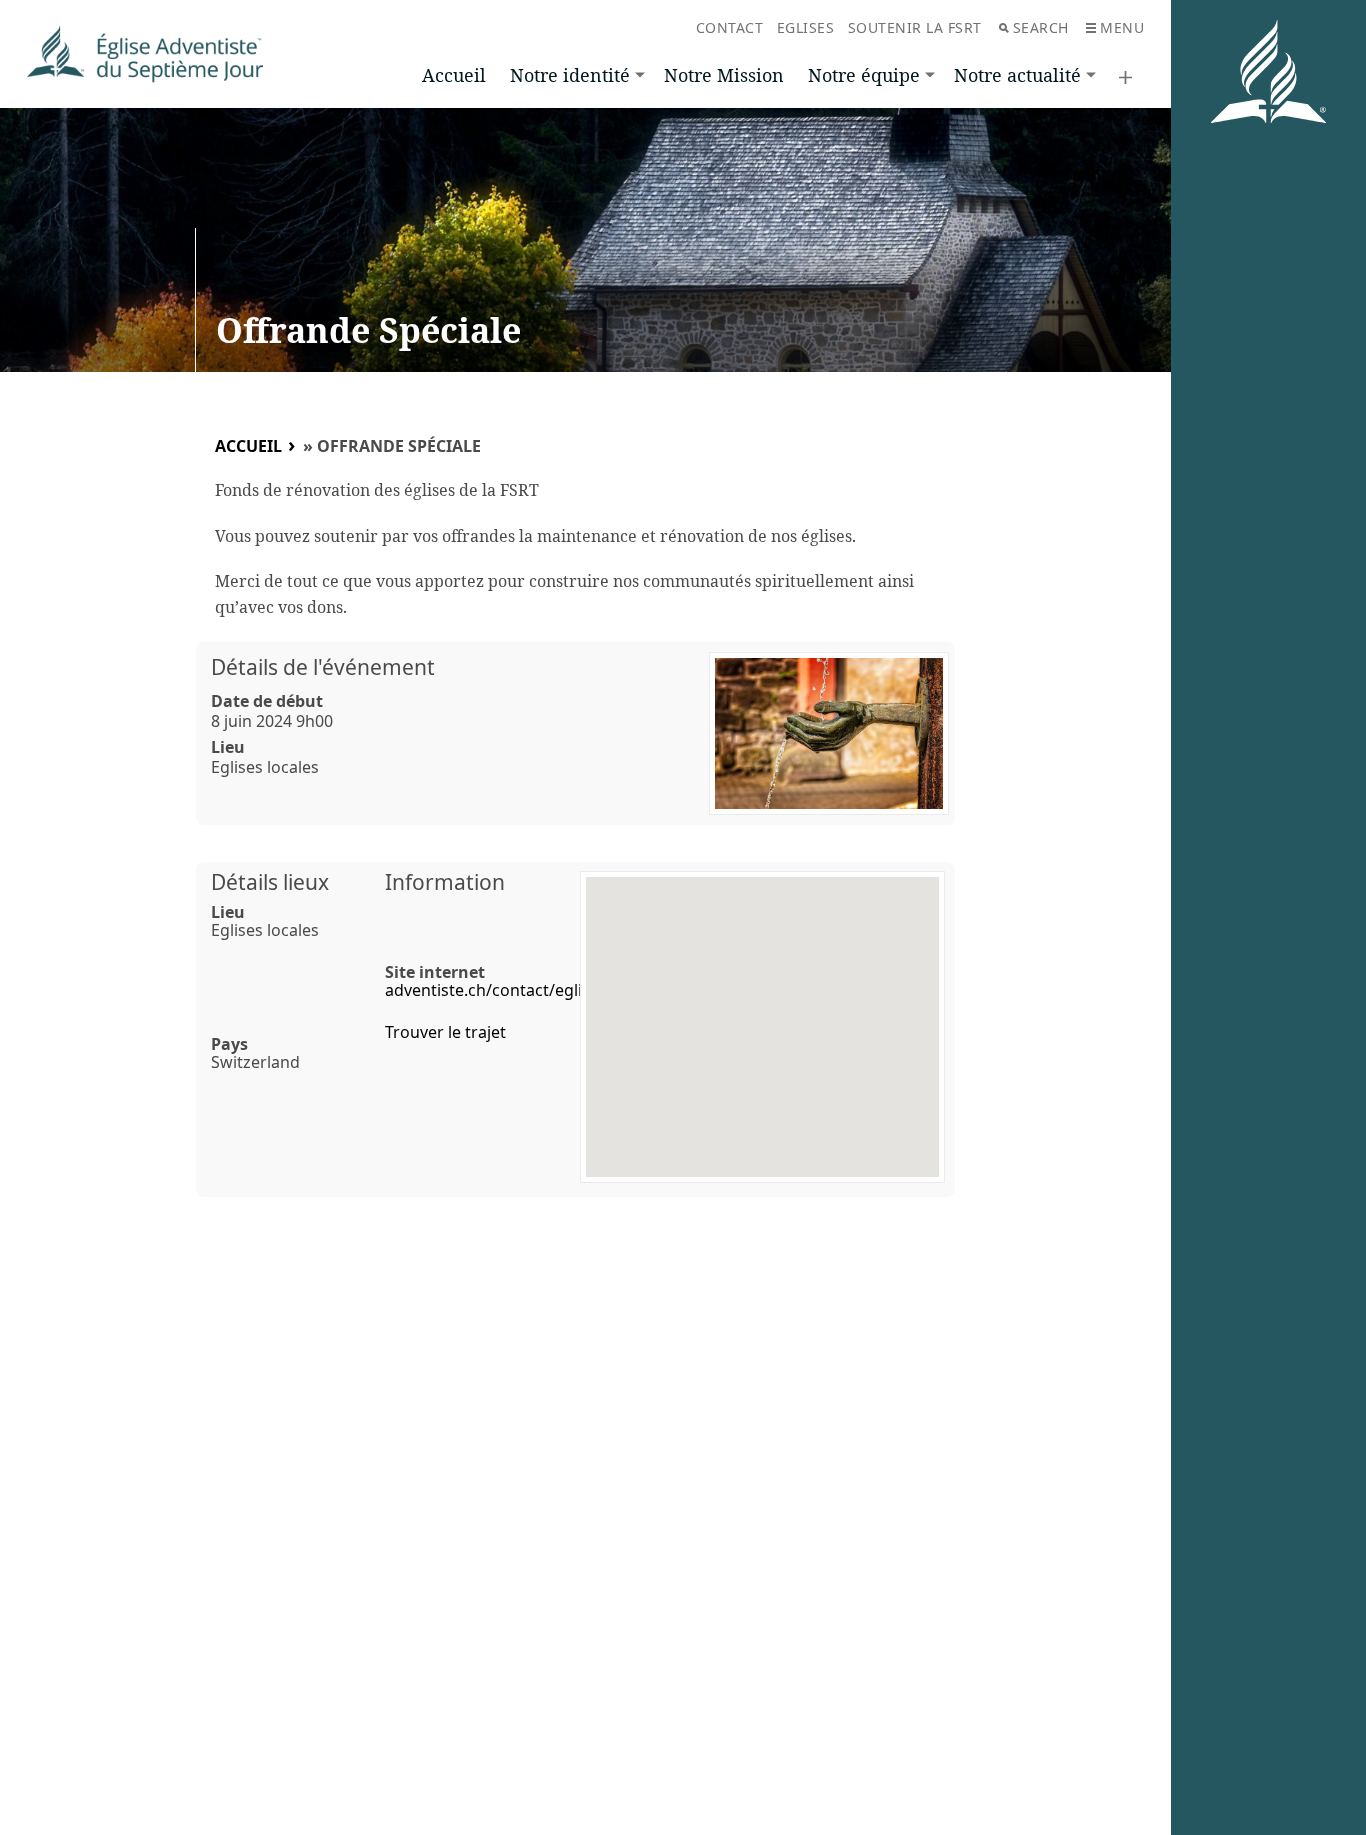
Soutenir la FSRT (915, 27)
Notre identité (570, 75)
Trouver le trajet (445, 1032)
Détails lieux (270, 882)
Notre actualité (1017, 75)
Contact (730, 27)
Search (1041, 27)
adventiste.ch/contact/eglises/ (499, 990)
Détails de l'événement (323, 667)
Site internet (435, 972)
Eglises (806, 27)
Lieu (228, 747)
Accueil (454, 75)
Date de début (267, 701)
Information (445, 882)
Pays (229, 1044)
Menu (1122, 27)
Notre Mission (724, 75)
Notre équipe (864, 75)
